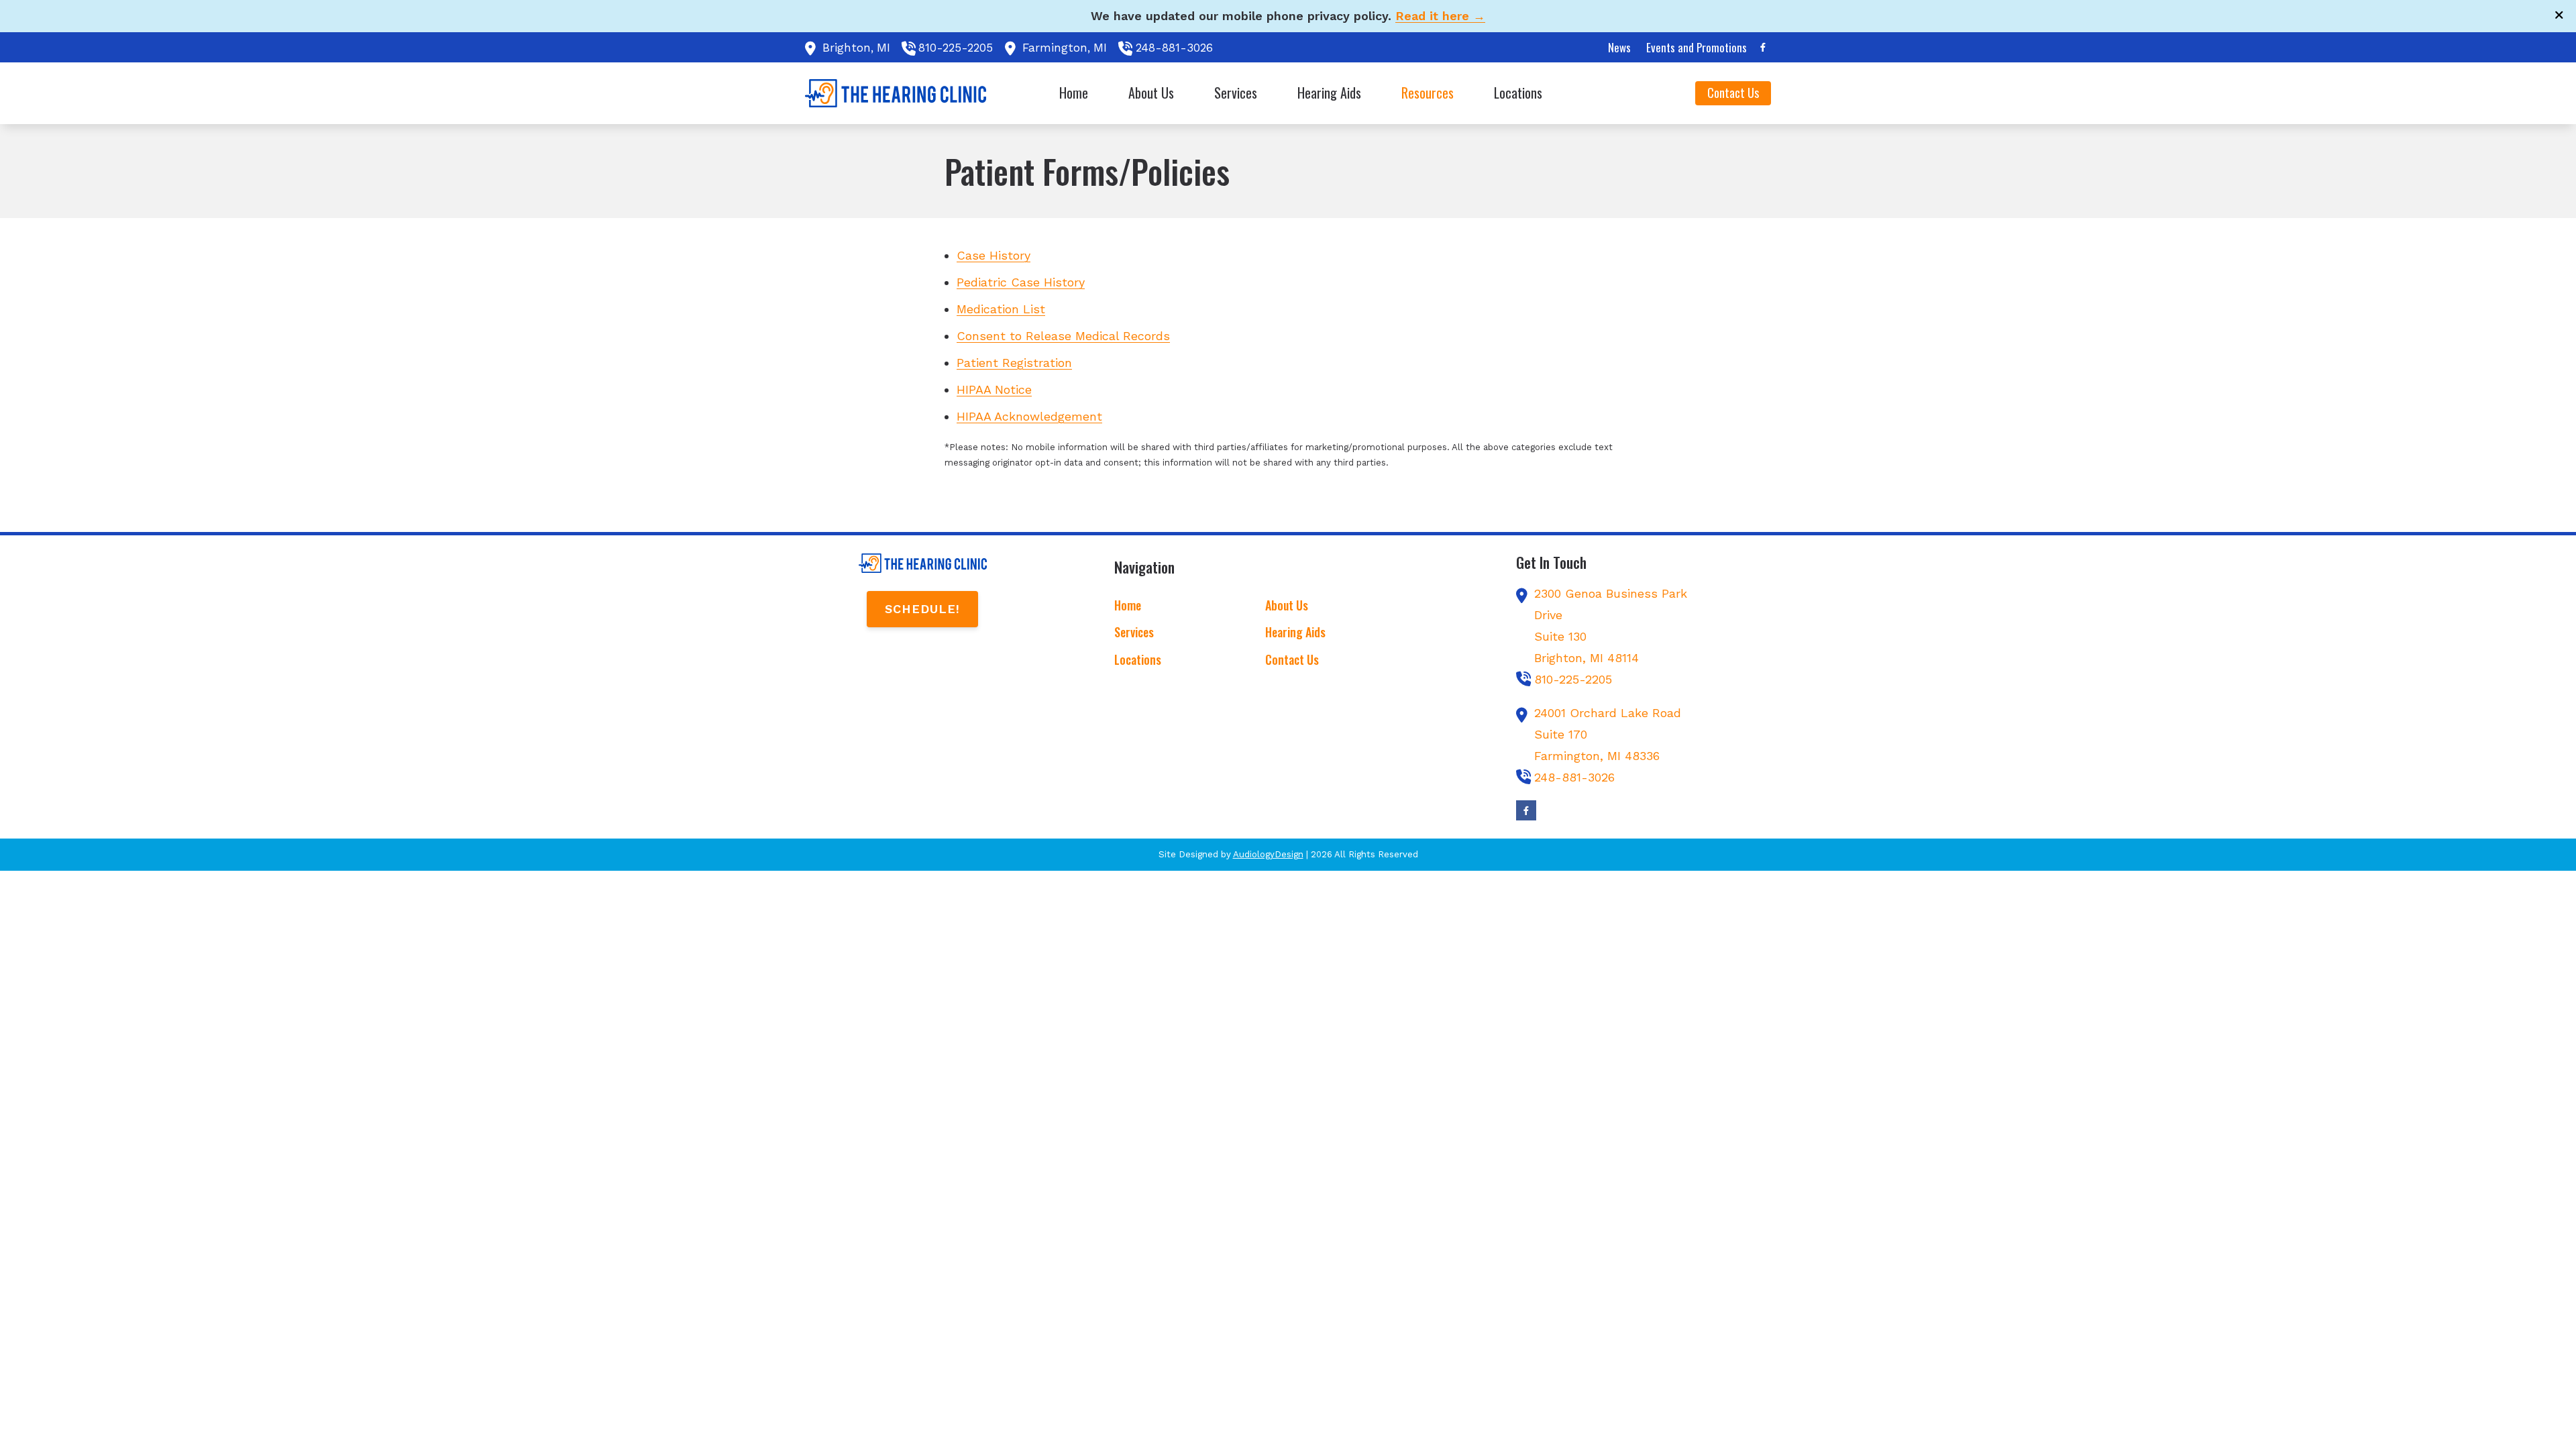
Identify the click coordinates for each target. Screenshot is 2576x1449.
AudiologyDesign (1268, 854)
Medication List (1001, 309)
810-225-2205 (956, 48)
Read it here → (1440, 16)
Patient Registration (1014, 363)
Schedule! (922, 609)
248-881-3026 (1174, 48)
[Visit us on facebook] (1763, 47)
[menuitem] (1620, 48)
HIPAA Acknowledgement (1029, 416)
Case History (994, 255)
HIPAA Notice (994, 389)
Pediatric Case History (1021, 282)
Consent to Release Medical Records (1063, 336)
